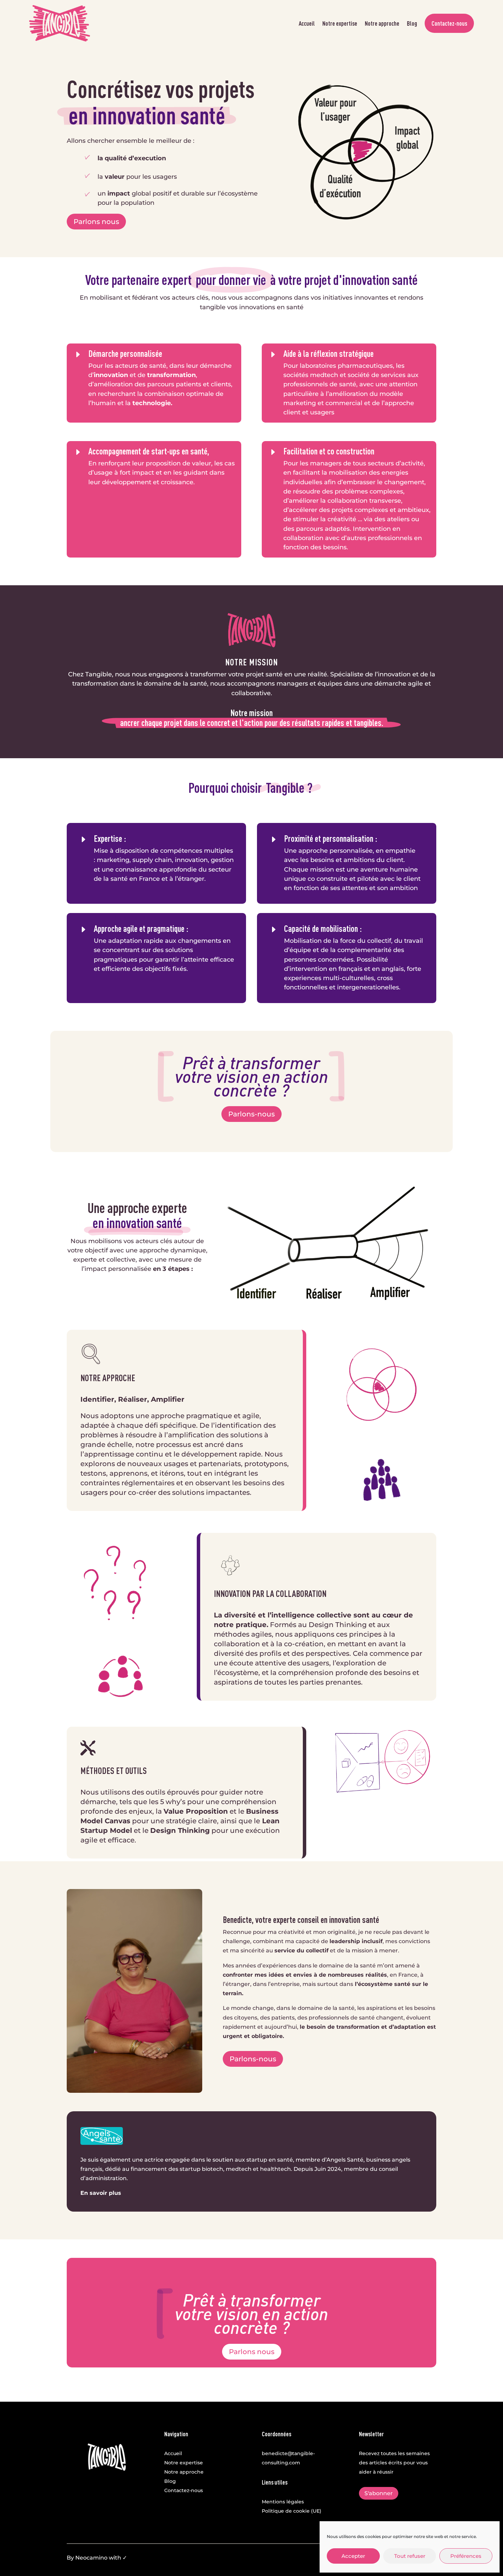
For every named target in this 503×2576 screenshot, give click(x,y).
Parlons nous (96, 222)
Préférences (466, 2556)
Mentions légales (283, 2502)
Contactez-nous (449, 23)
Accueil (307, 23)
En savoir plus (102, 2193)
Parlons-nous (251, 1114)
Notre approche (382, 23)
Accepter (353, 2556)
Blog (412, 23)
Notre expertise (340, 23)
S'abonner (379, 2493)
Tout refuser (410, 2556)
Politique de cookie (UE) (292, 2511)
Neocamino (91, 2558)
